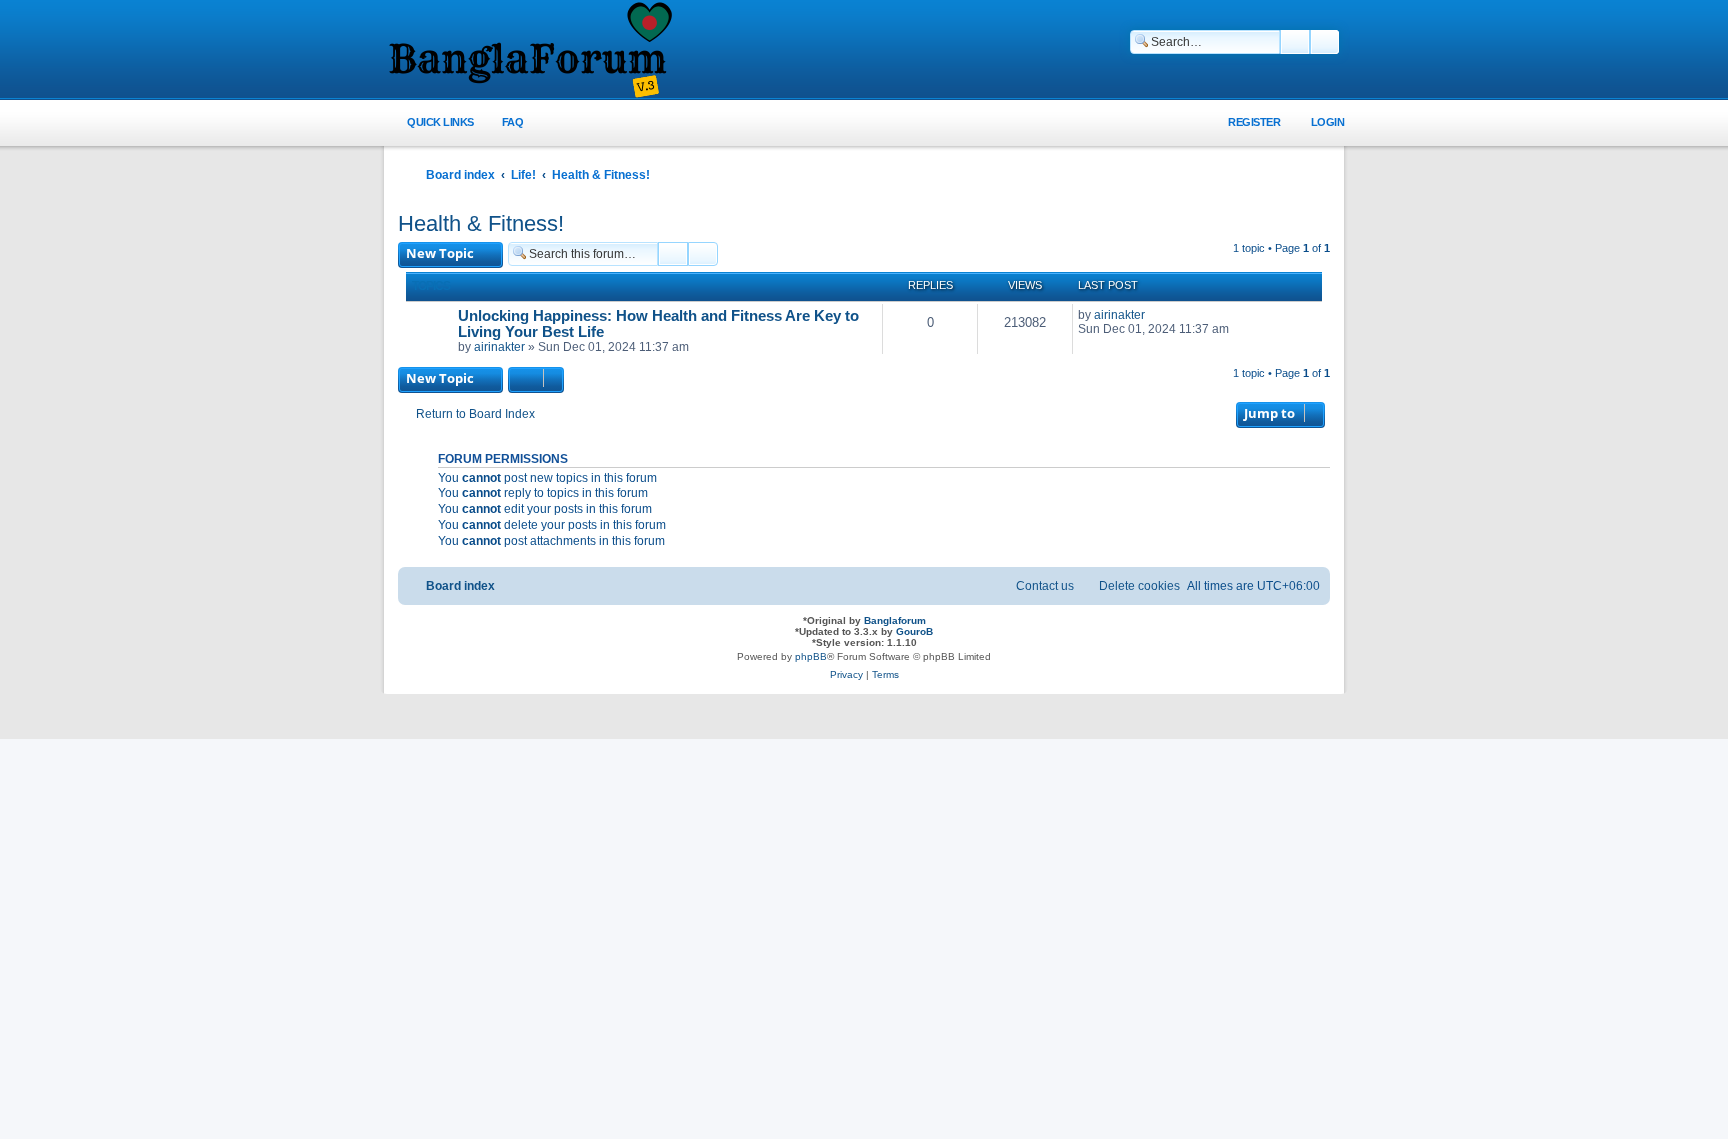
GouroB (914, 631)
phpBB (811, 656)
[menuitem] (501, 122)
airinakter (499, 347)
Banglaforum (895, 620)
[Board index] (529, 51)
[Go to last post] (1154, 315)
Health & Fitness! (481, 223)
